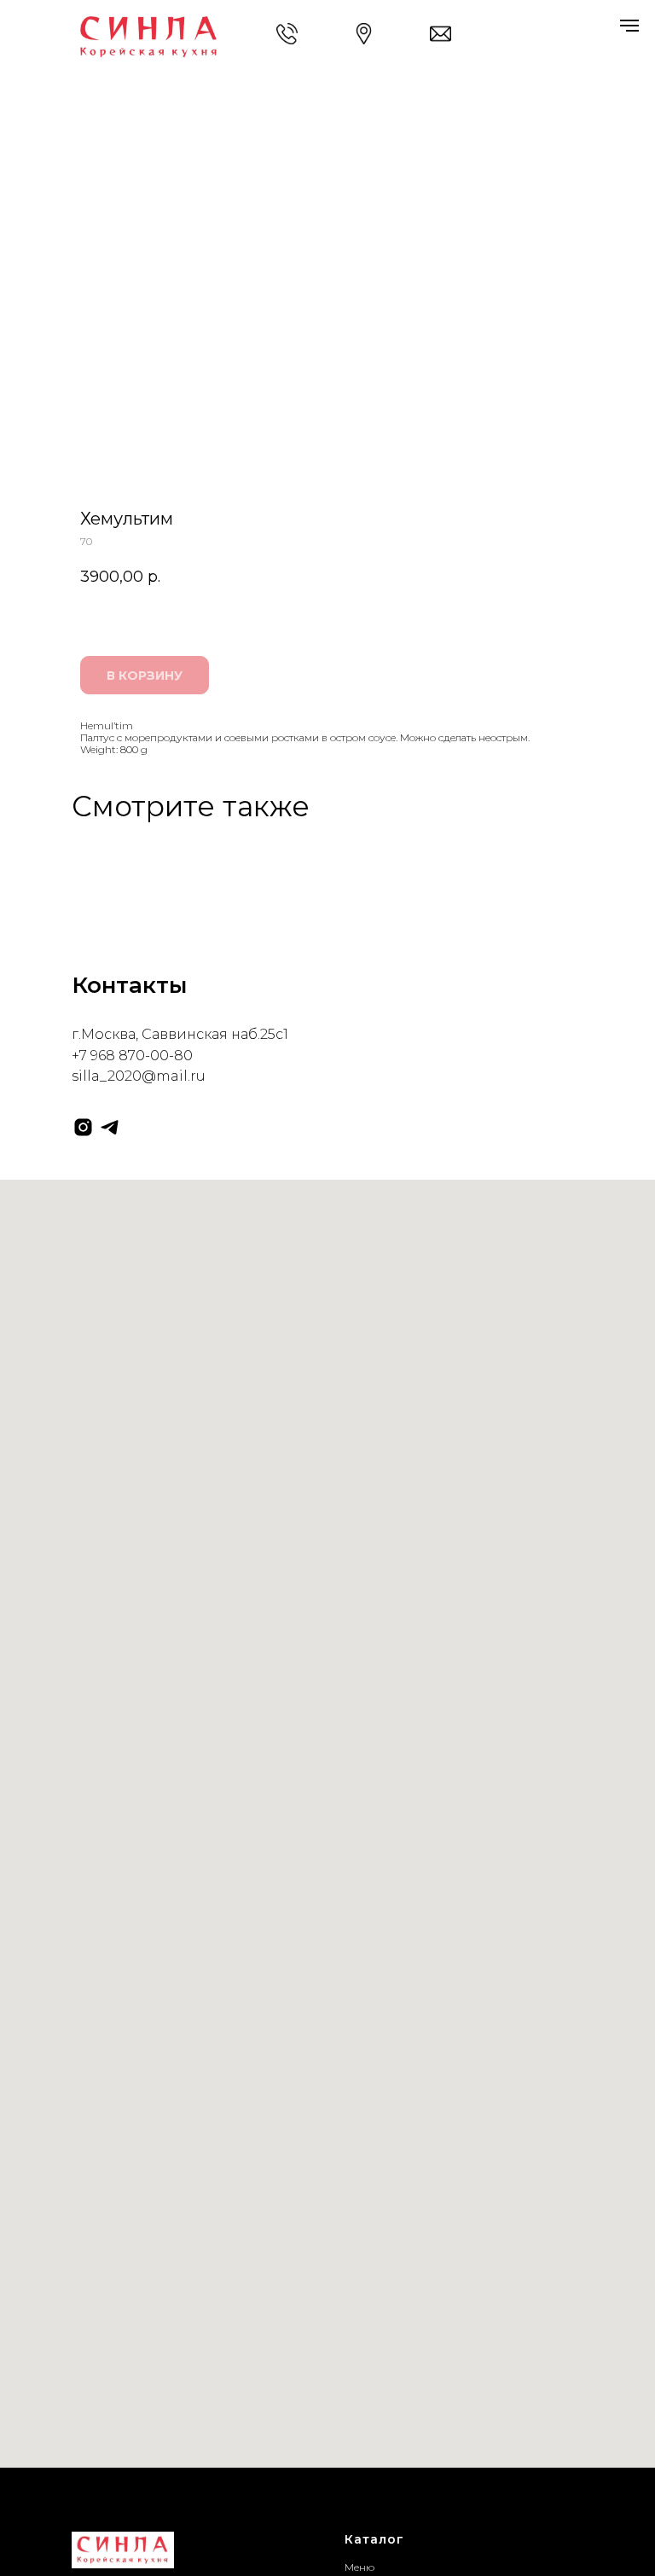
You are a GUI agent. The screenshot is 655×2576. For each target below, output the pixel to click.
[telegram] (110, 1127)
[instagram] (83, 1127)
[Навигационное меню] (629, 26)
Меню (359, 2567)
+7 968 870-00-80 (132, 1056)
